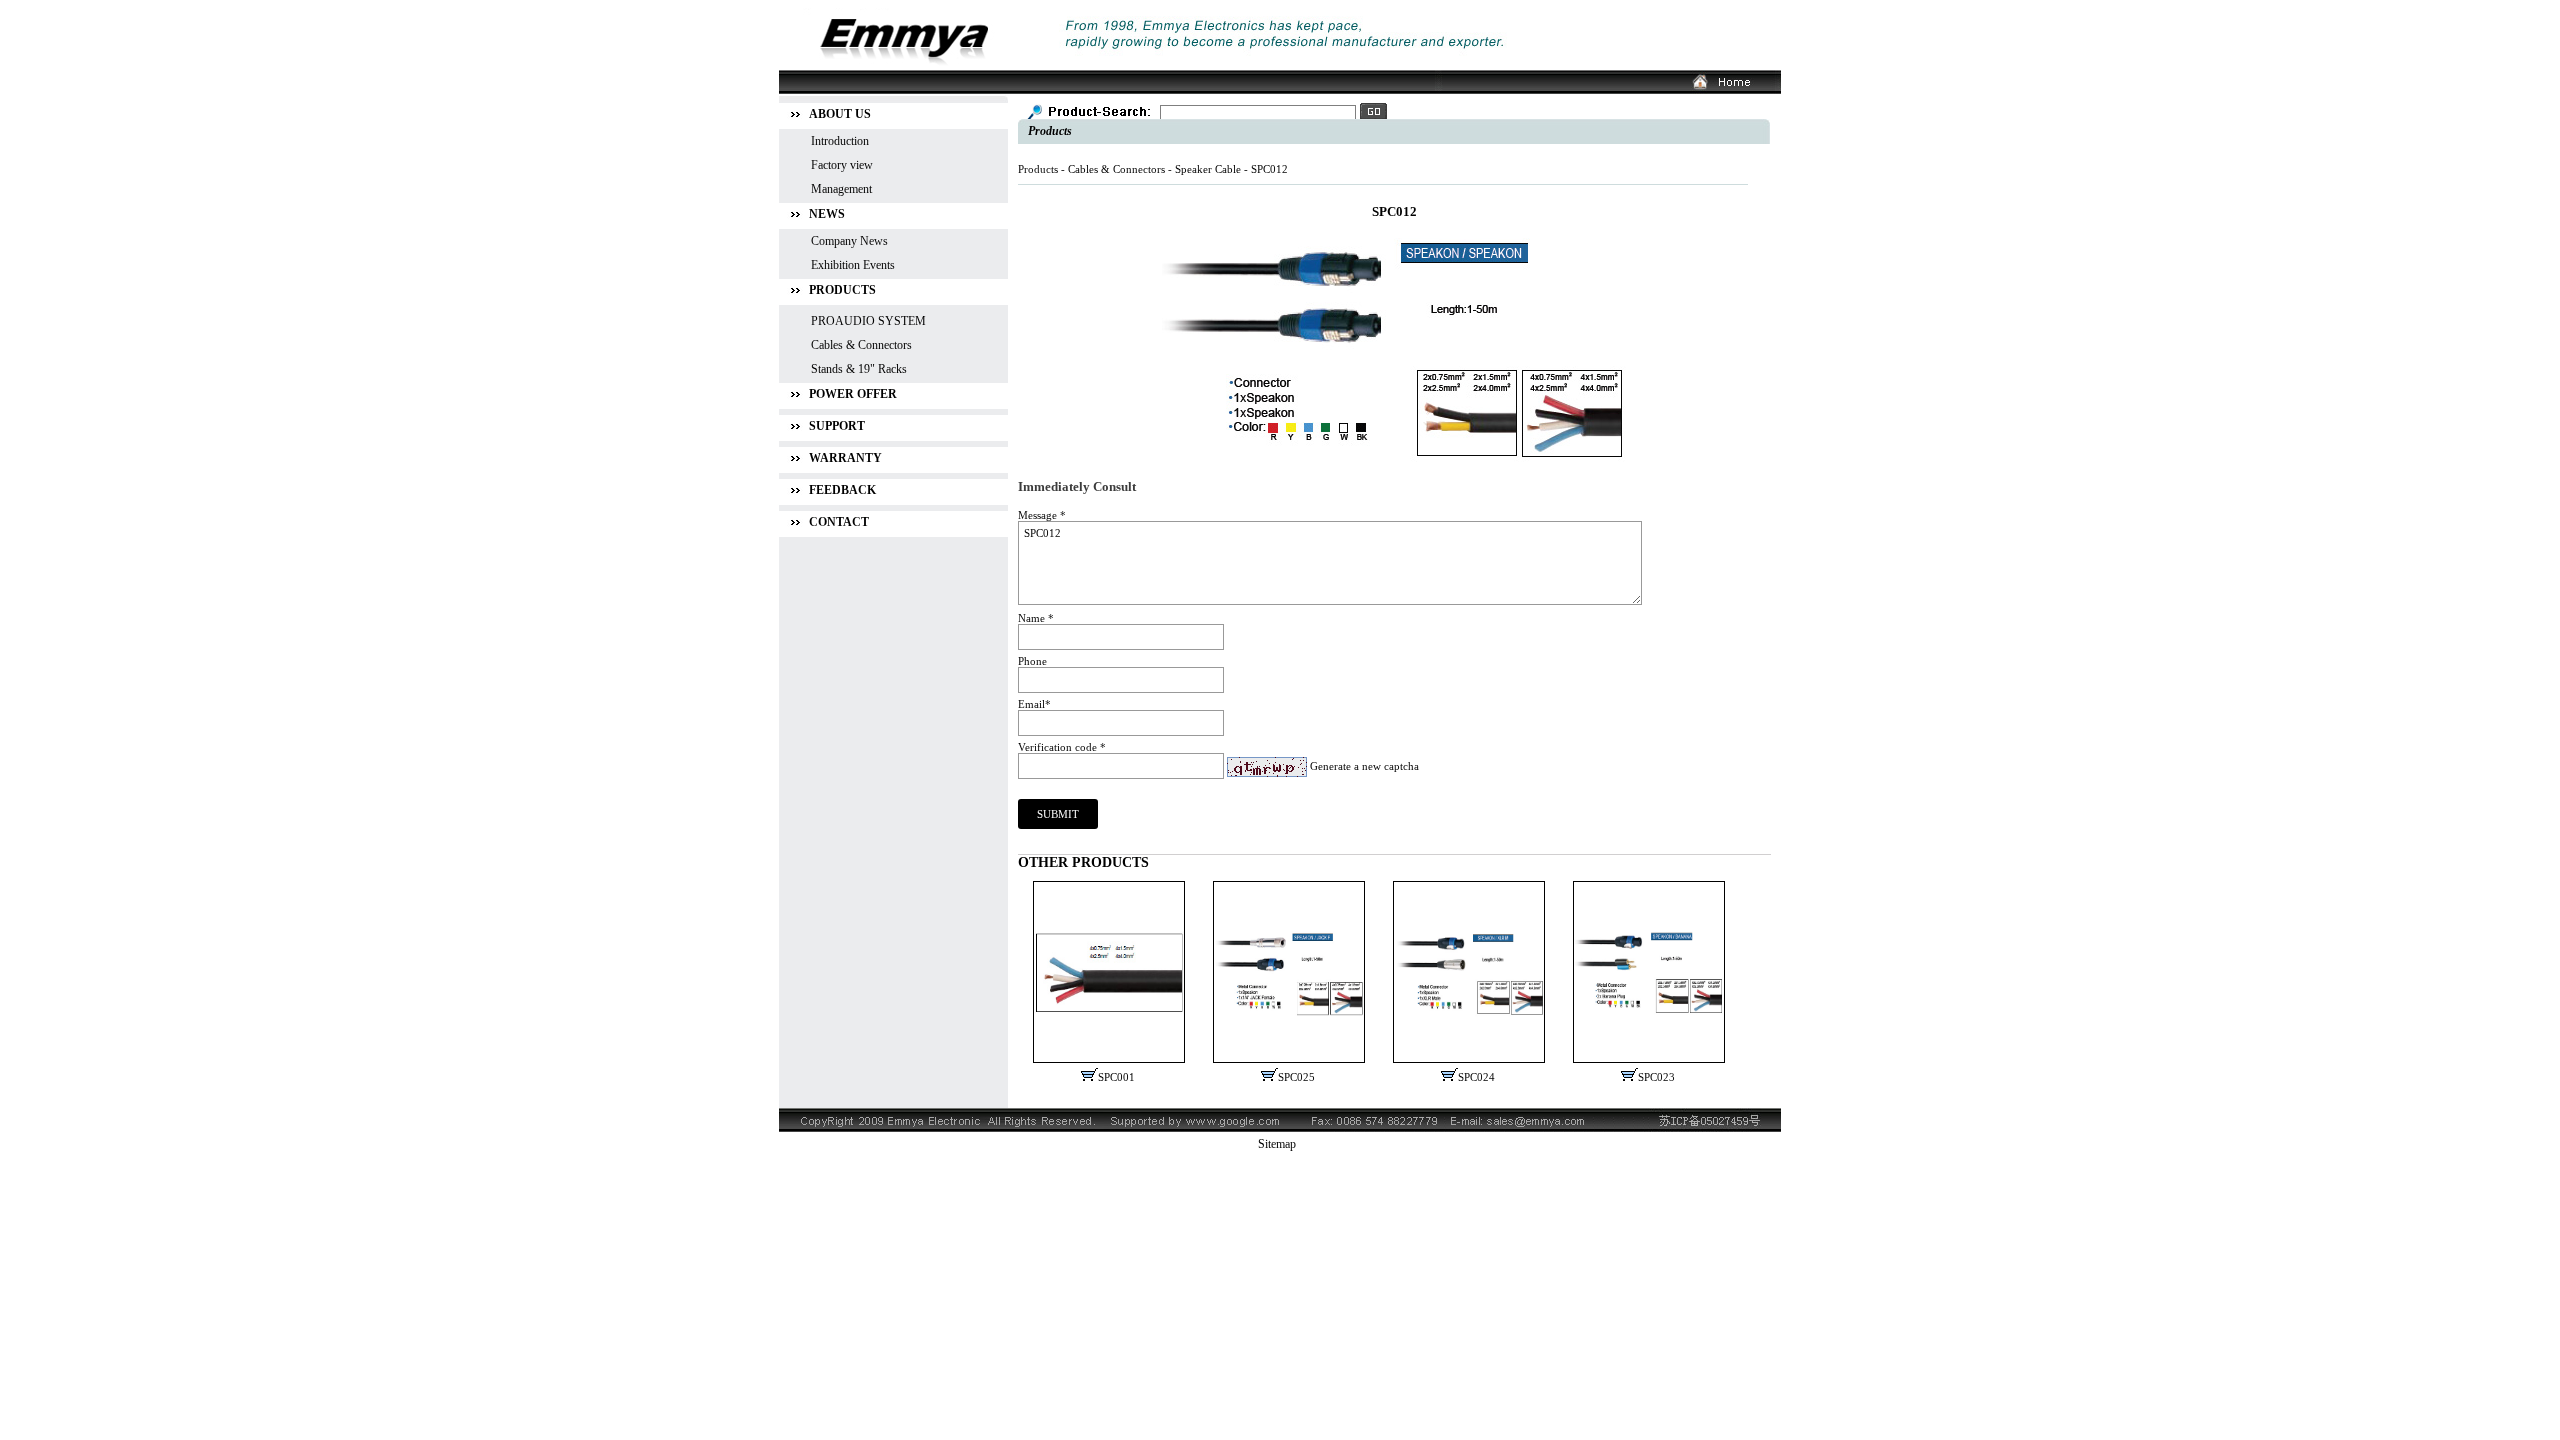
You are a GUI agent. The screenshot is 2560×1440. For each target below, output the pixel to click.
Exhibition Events (853, 265)
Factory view (842, 165)
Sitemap (1277, 1144)
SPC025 (1296, 1077)
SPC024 (1476, 1077)
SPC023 (1656, 1077)
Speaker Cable (1208, 169)
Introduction (840, 141)
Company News (849, 241)
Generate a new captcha (1364, 766)
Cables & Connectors (1116, 169)
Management (841, 189)
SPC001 (1116, 1077)
